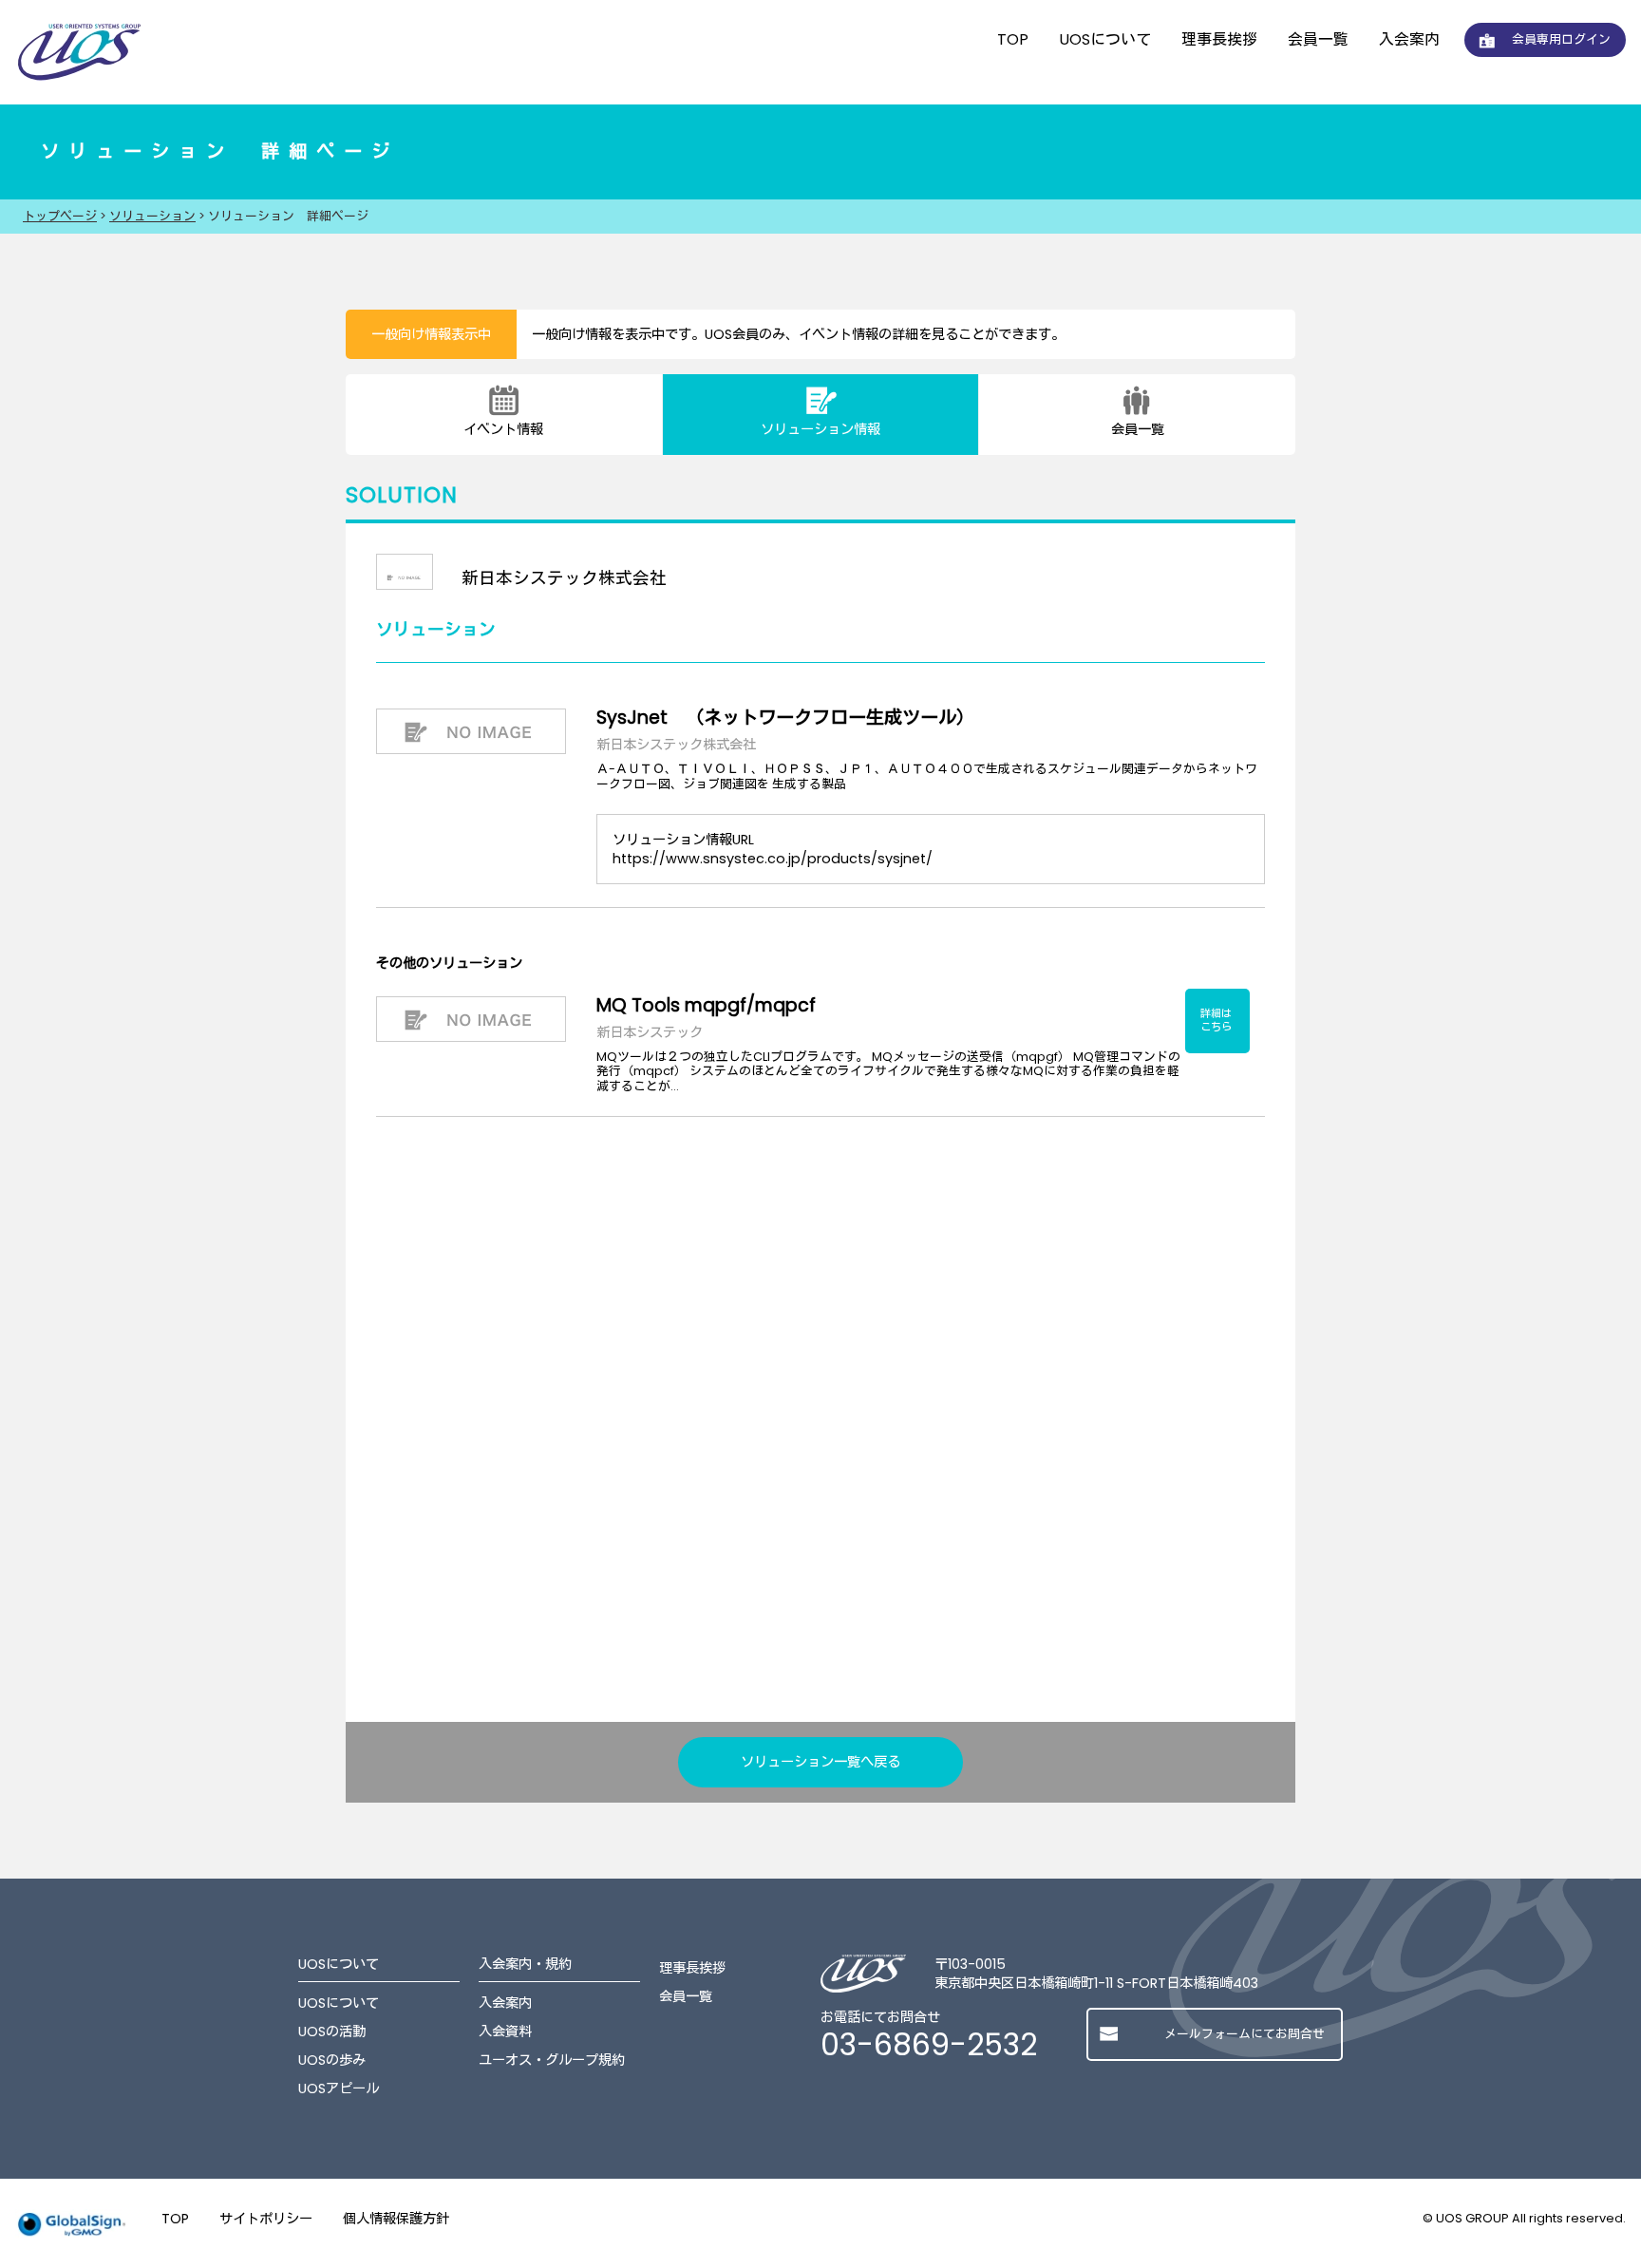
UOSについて (1105, 39)
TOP (1013, 39)
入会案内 (1409, 39)
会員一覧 (1318, 39)
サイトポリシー (266, 2219)
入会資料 (505, 2032)
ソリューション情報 (820, 429)
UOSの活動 (332, 2032)
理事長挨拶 (1219, 39)
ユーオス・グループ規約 (552, 2060)
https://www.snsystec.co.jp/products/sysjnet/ (773, 859)
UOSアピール (339, 2088)
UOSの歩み (332, 2060)
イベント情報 (503, 429)
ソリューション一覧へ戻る (820, 1762)
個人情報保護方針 (396, 2219)
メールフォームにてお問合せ (1245, 2034)
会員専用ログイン (1561, 39)
